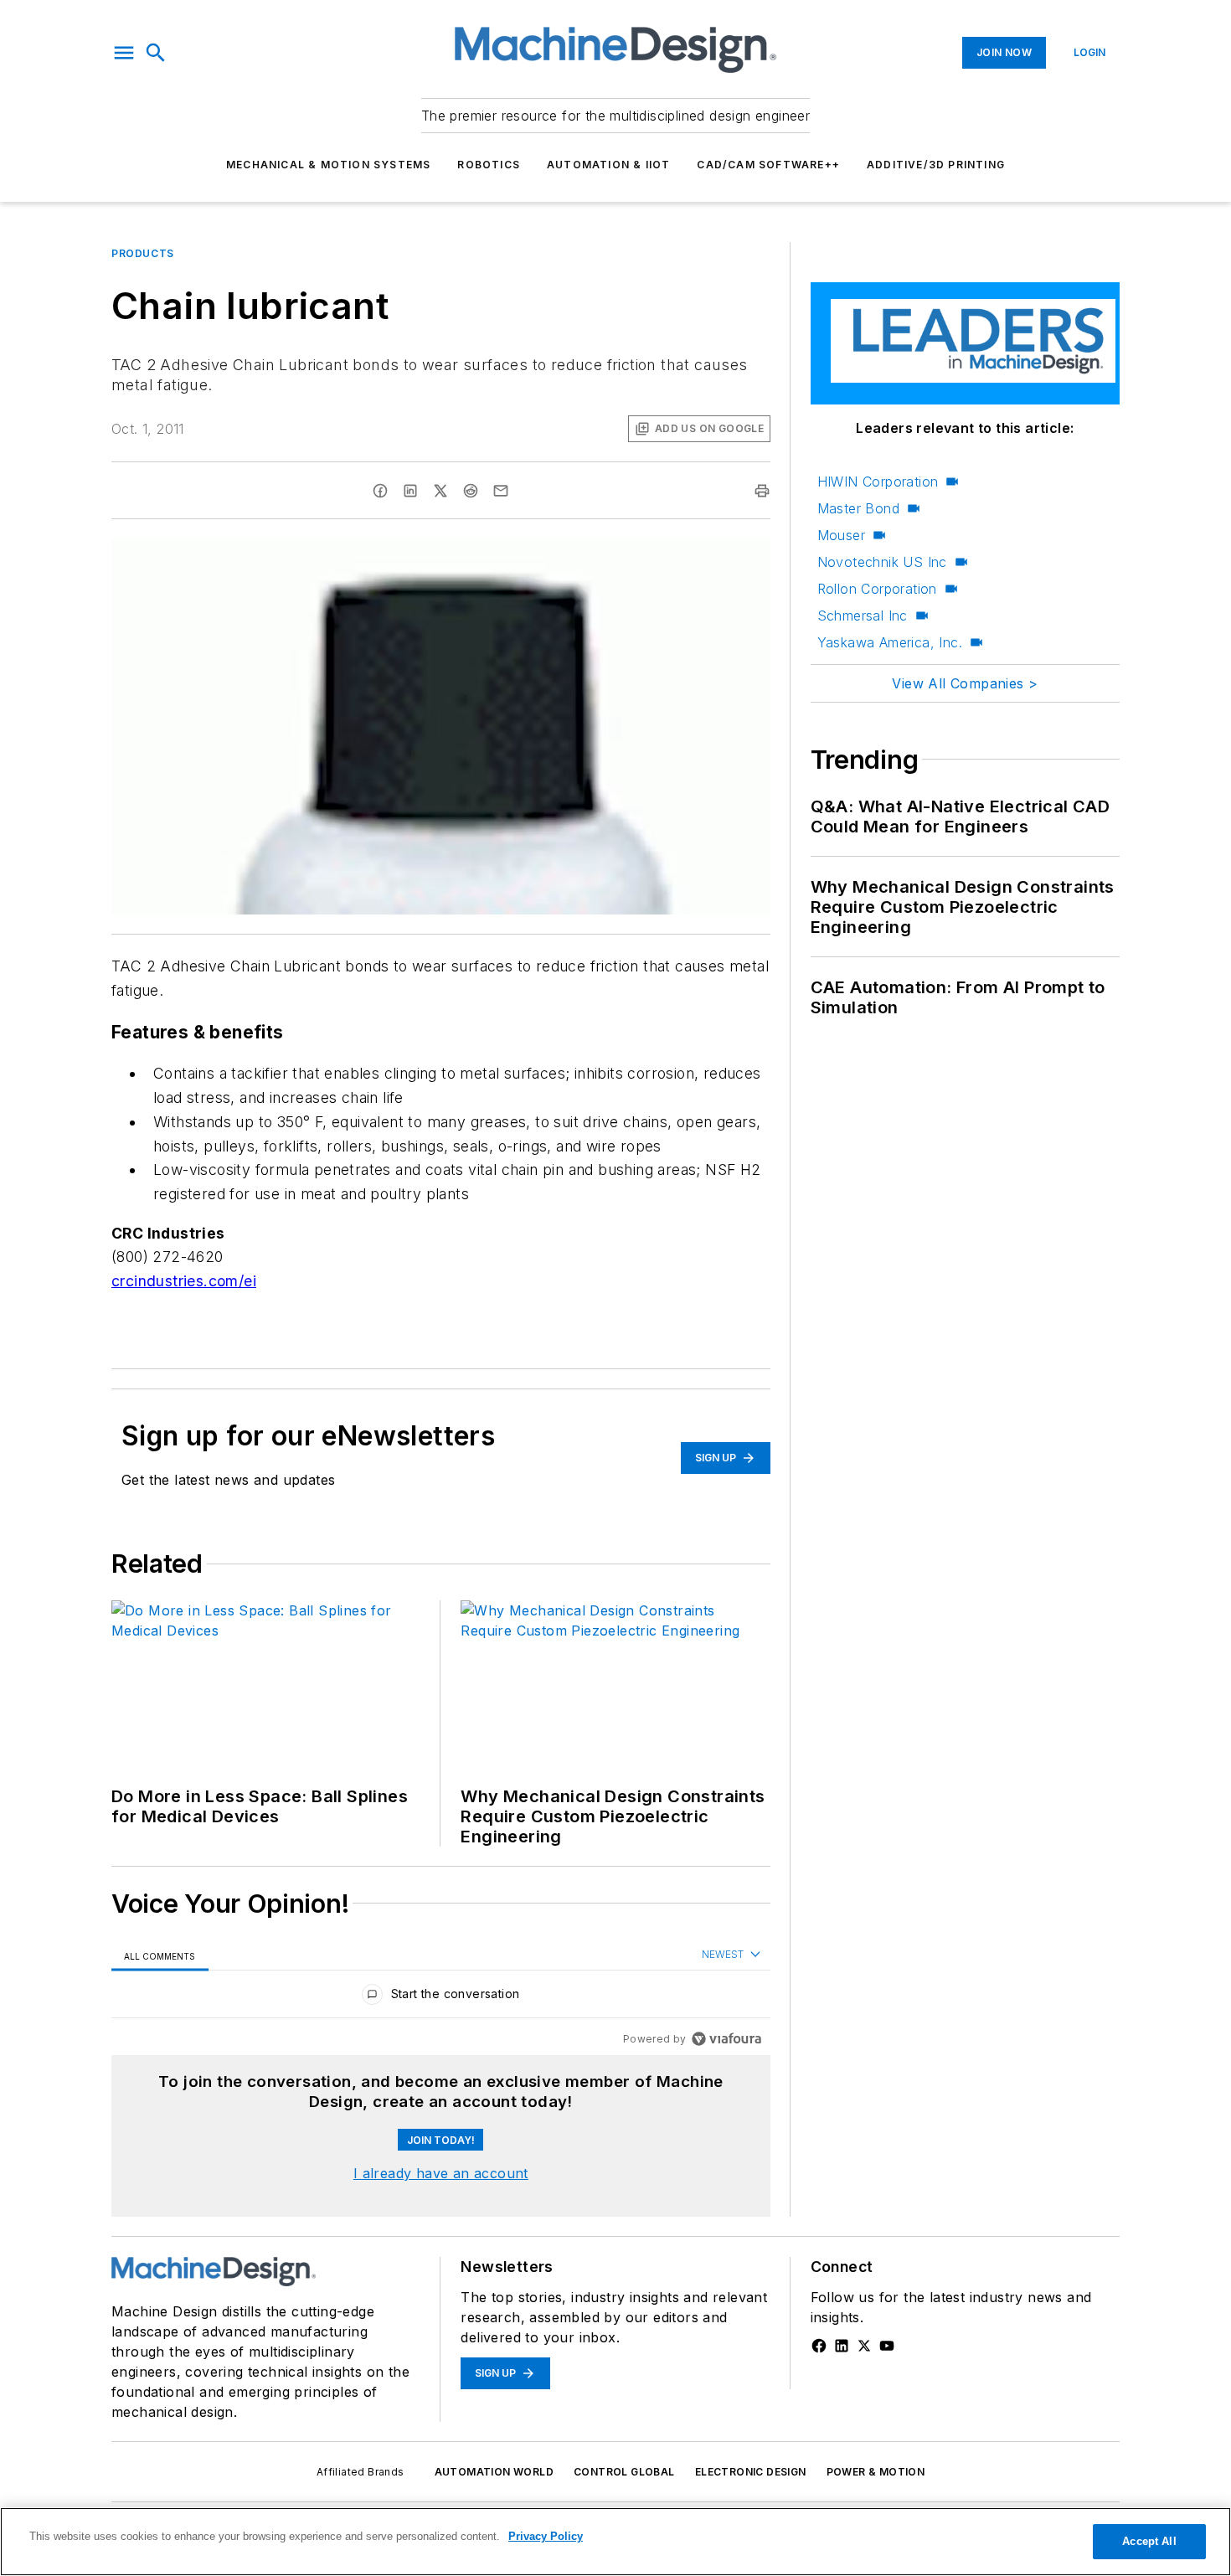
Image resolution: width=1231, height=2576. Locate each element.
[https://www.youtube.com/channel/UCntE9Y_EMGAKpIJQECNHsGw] (887, 2346)
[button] (124, 53)
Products (143, 253)
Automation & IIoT (608, 165)
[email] (501, 491)
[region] (441, 1998)
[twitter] (440, 491)
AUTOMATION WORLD (494, 2472)
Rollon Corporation (877, 589)
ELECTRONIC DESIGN (751, 2472)
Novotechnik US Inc (882, 562)
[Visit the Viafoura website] (726, 2039)
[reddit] (471, 491)
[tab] (160, 1956)
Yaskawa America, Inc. (890, 642)
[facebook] (380, 491)
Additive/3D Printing (936, 165)
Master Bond (858, 508)
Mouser (841, 535)
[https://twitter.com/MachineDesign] (864, 2346)
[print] (762, 491)
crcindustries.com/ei (184, 1281)
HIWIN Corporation (878, 482)
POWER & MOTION (876, 2472)
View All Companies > (965, 683)
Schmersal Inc (863, 616)
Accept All (1149, 2541)
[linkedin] (410, 491)
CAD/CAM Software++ (768, 165)
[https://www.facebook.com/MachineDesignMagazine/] (819, 2346)
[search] (156, 53)
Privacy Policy (546, 2536)
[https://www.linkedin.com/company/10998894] (842, 2346)
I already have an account (441, 2173)
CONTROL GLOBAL (624, 2472)
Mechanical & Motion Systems (328, 165)
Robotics (489, 165)
